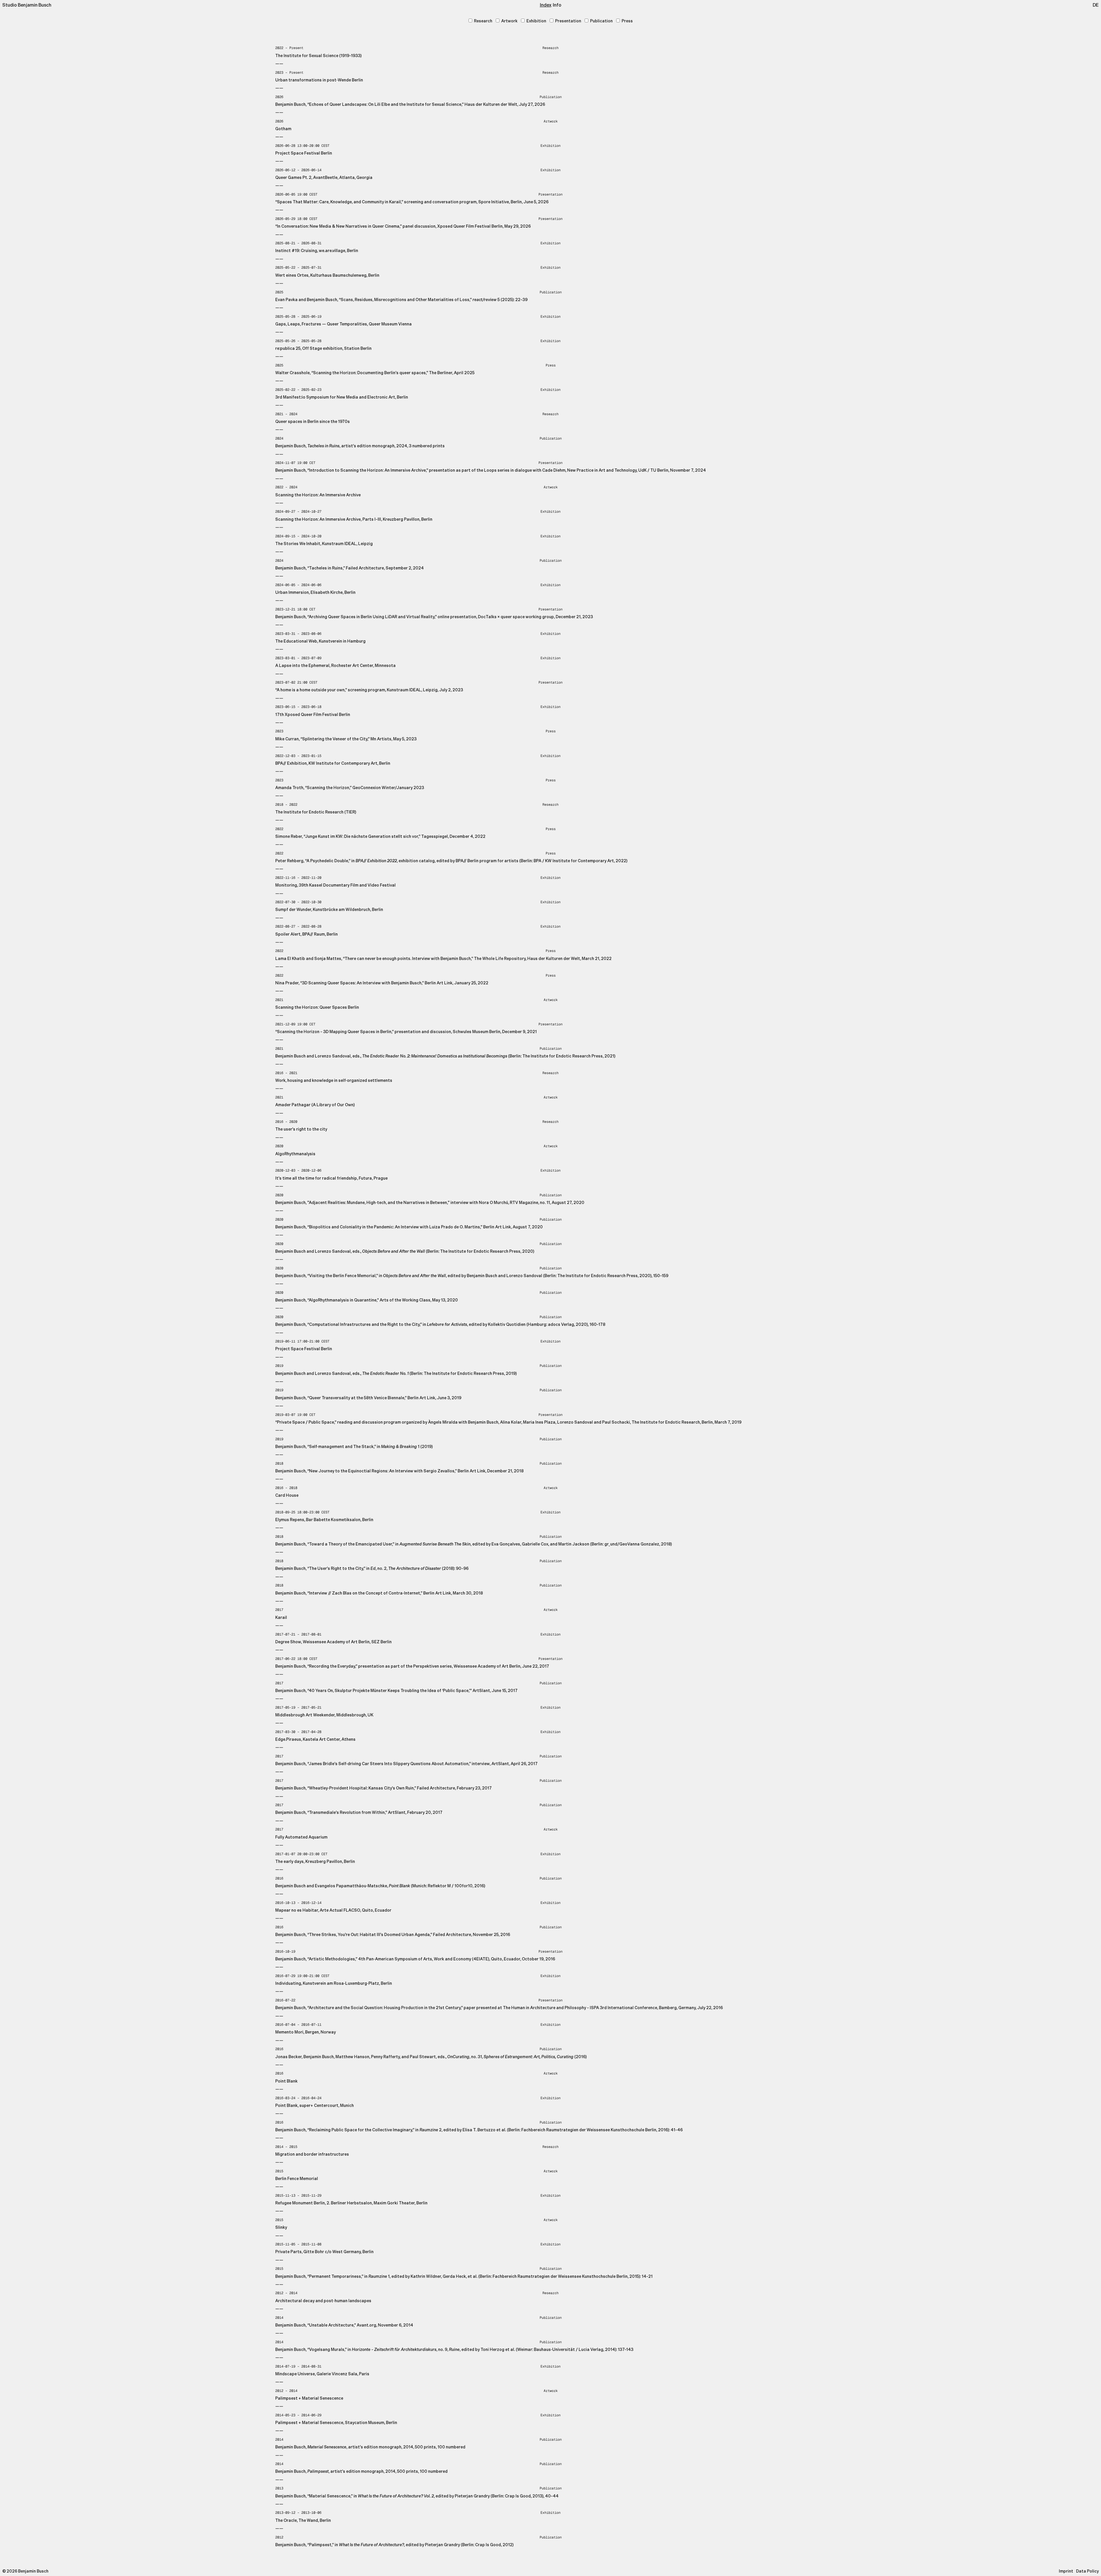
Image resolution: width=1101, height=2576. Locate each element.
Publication (601, 21)
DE (1096, 5)
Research (483, 21)
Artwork (509, 21)
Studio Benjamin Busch (27, 5)
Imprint (1066, 2571)
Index (546, 5)
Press (627, 21)
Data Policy (1087, 2571)
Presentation (568, 21)
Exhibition (536, 21)
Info (557, 5)
